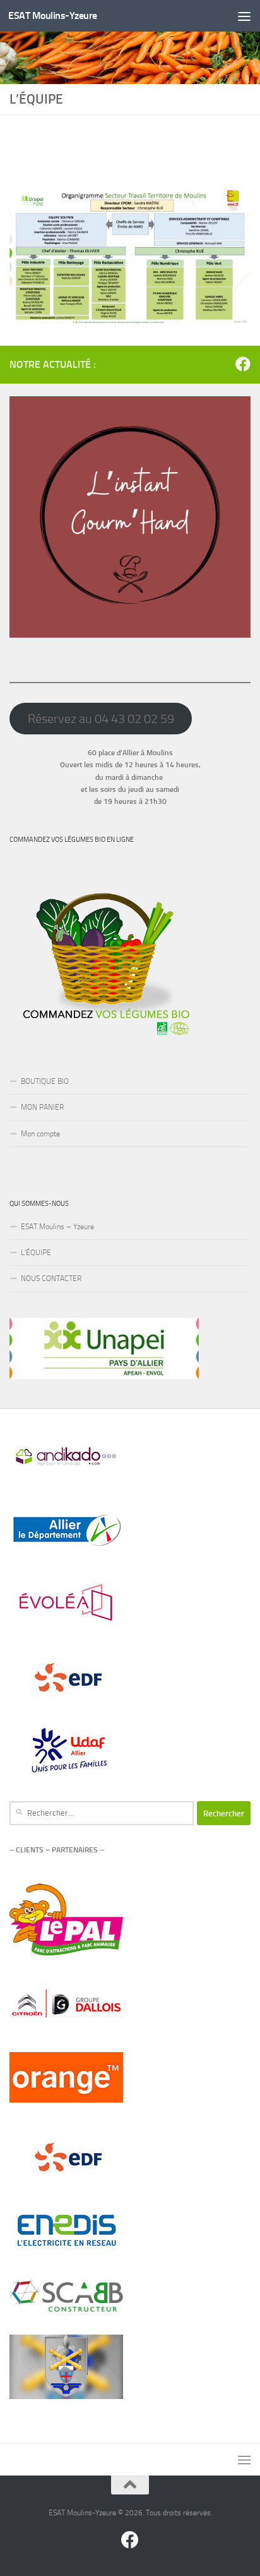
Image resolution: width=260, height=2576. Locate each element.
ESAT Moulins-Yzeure (53, 15)
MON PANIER (42, 1107)
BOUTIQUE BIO (45, 1081)
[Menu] (244, 16)
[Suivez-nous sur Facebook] (243, 364)
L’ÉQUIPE (36, 1253)
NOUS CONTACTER (51, 1279)
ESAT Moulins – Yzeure (57, 1227)
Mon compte (40, 1134)
